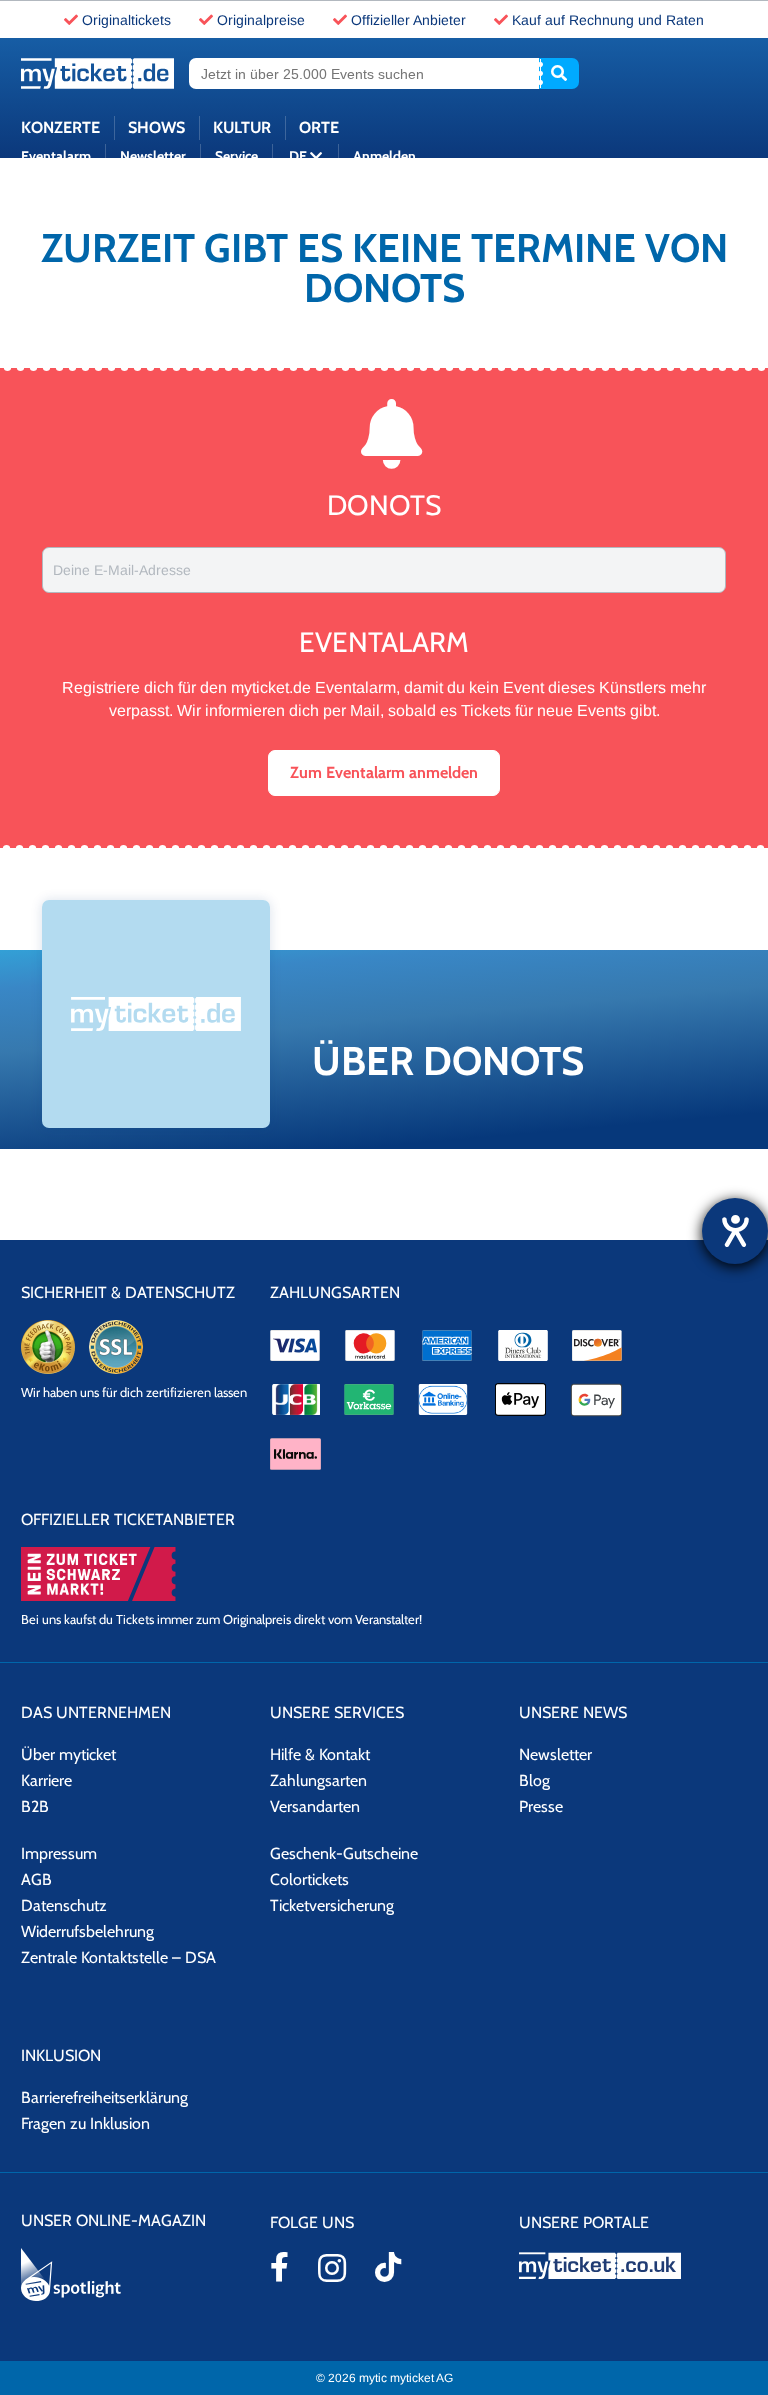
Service (236, 156)
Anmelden (384, 156)
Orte (319, 127)
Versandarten (315, 1806)
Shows (156, 127)
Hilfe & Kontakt (320, 1754)
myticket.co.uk (633, 2265)
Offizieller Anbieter (408, 20)
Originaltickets (126, 20)
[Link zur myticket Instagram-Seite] (332, 2268)
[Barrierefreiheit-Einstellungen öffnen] (735, 1231)
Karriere (46, 1780)
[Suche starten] (559, 73)
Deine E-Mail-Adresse (122, 570)
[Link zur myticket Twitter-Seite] (388, 2267)
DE (299, 156)
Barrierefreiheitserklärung (104, 2097)
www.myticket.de (97, 73)
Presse (541, 1806)
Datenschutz (64, 1905)
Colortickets (309, 1879)
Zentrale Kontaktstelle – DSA (118, 1957)
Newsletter (153, 156)
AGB (36, 1879)
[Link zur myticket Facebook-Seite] (279, 2267)
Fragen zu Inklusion (85, 2123)
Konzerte (60, 127)
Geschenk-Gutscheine (344, 1853)
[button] (384, 773)
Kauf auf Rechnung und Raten (608, 20)
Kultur (242, 127)
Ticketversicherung (332, 1905)
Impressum (59, 1853)
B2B (35, 1806)
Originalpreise (261, 20)
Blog (534, 1780)
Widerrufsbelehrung (87, 1931)
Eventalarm (56, 156)
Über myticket (68, 1754)
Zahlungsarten (318, 1780)
